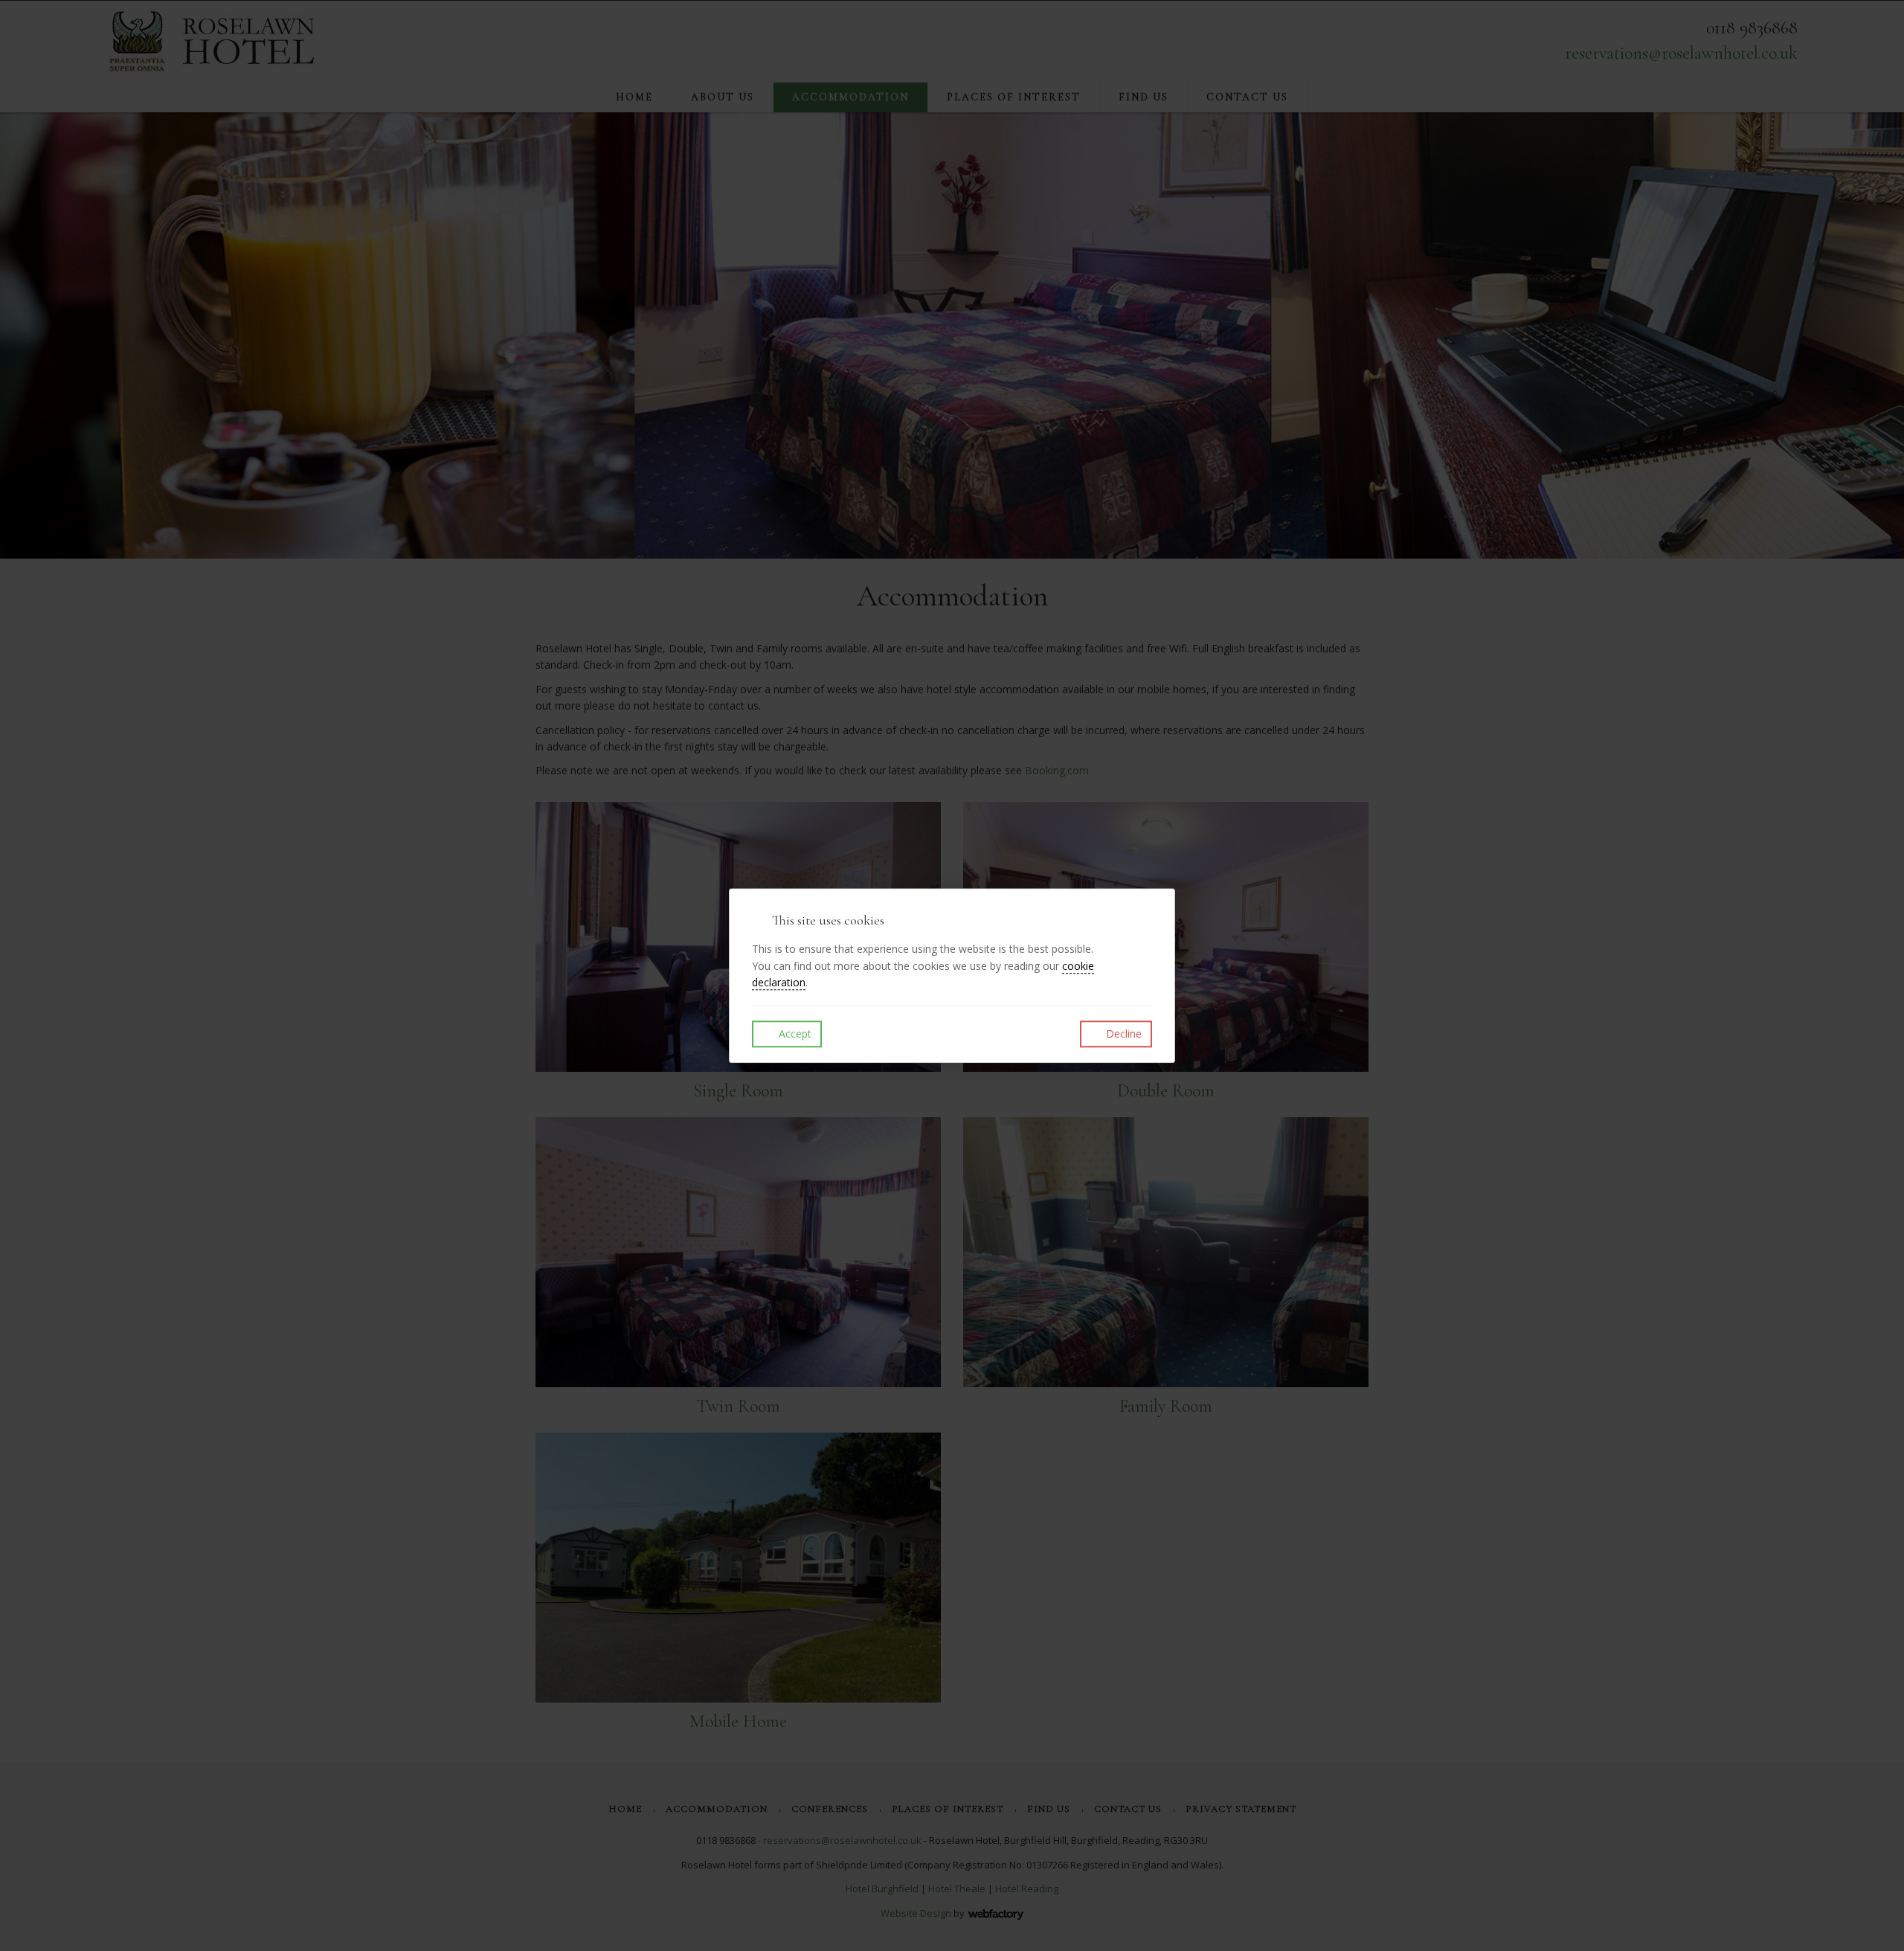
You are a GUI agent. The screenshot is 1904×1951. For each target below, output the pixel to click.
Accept (794, 1034)
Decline (1122, 1034)
